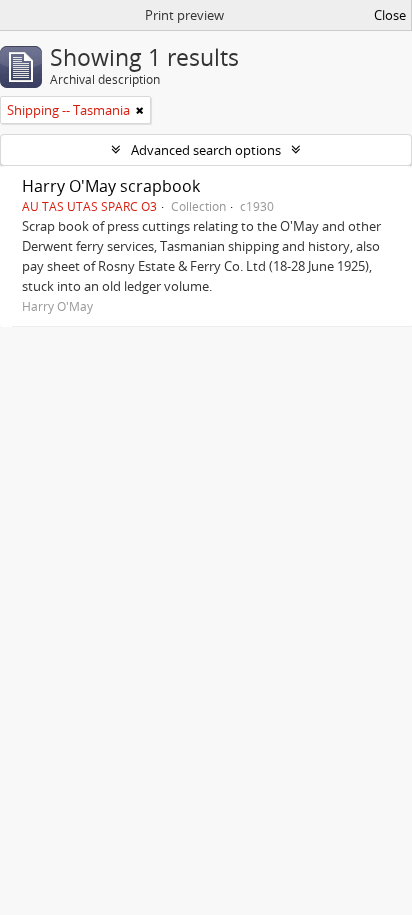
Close (390, 15)
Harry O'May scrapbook (111, 186)
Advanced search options (206, 150)
